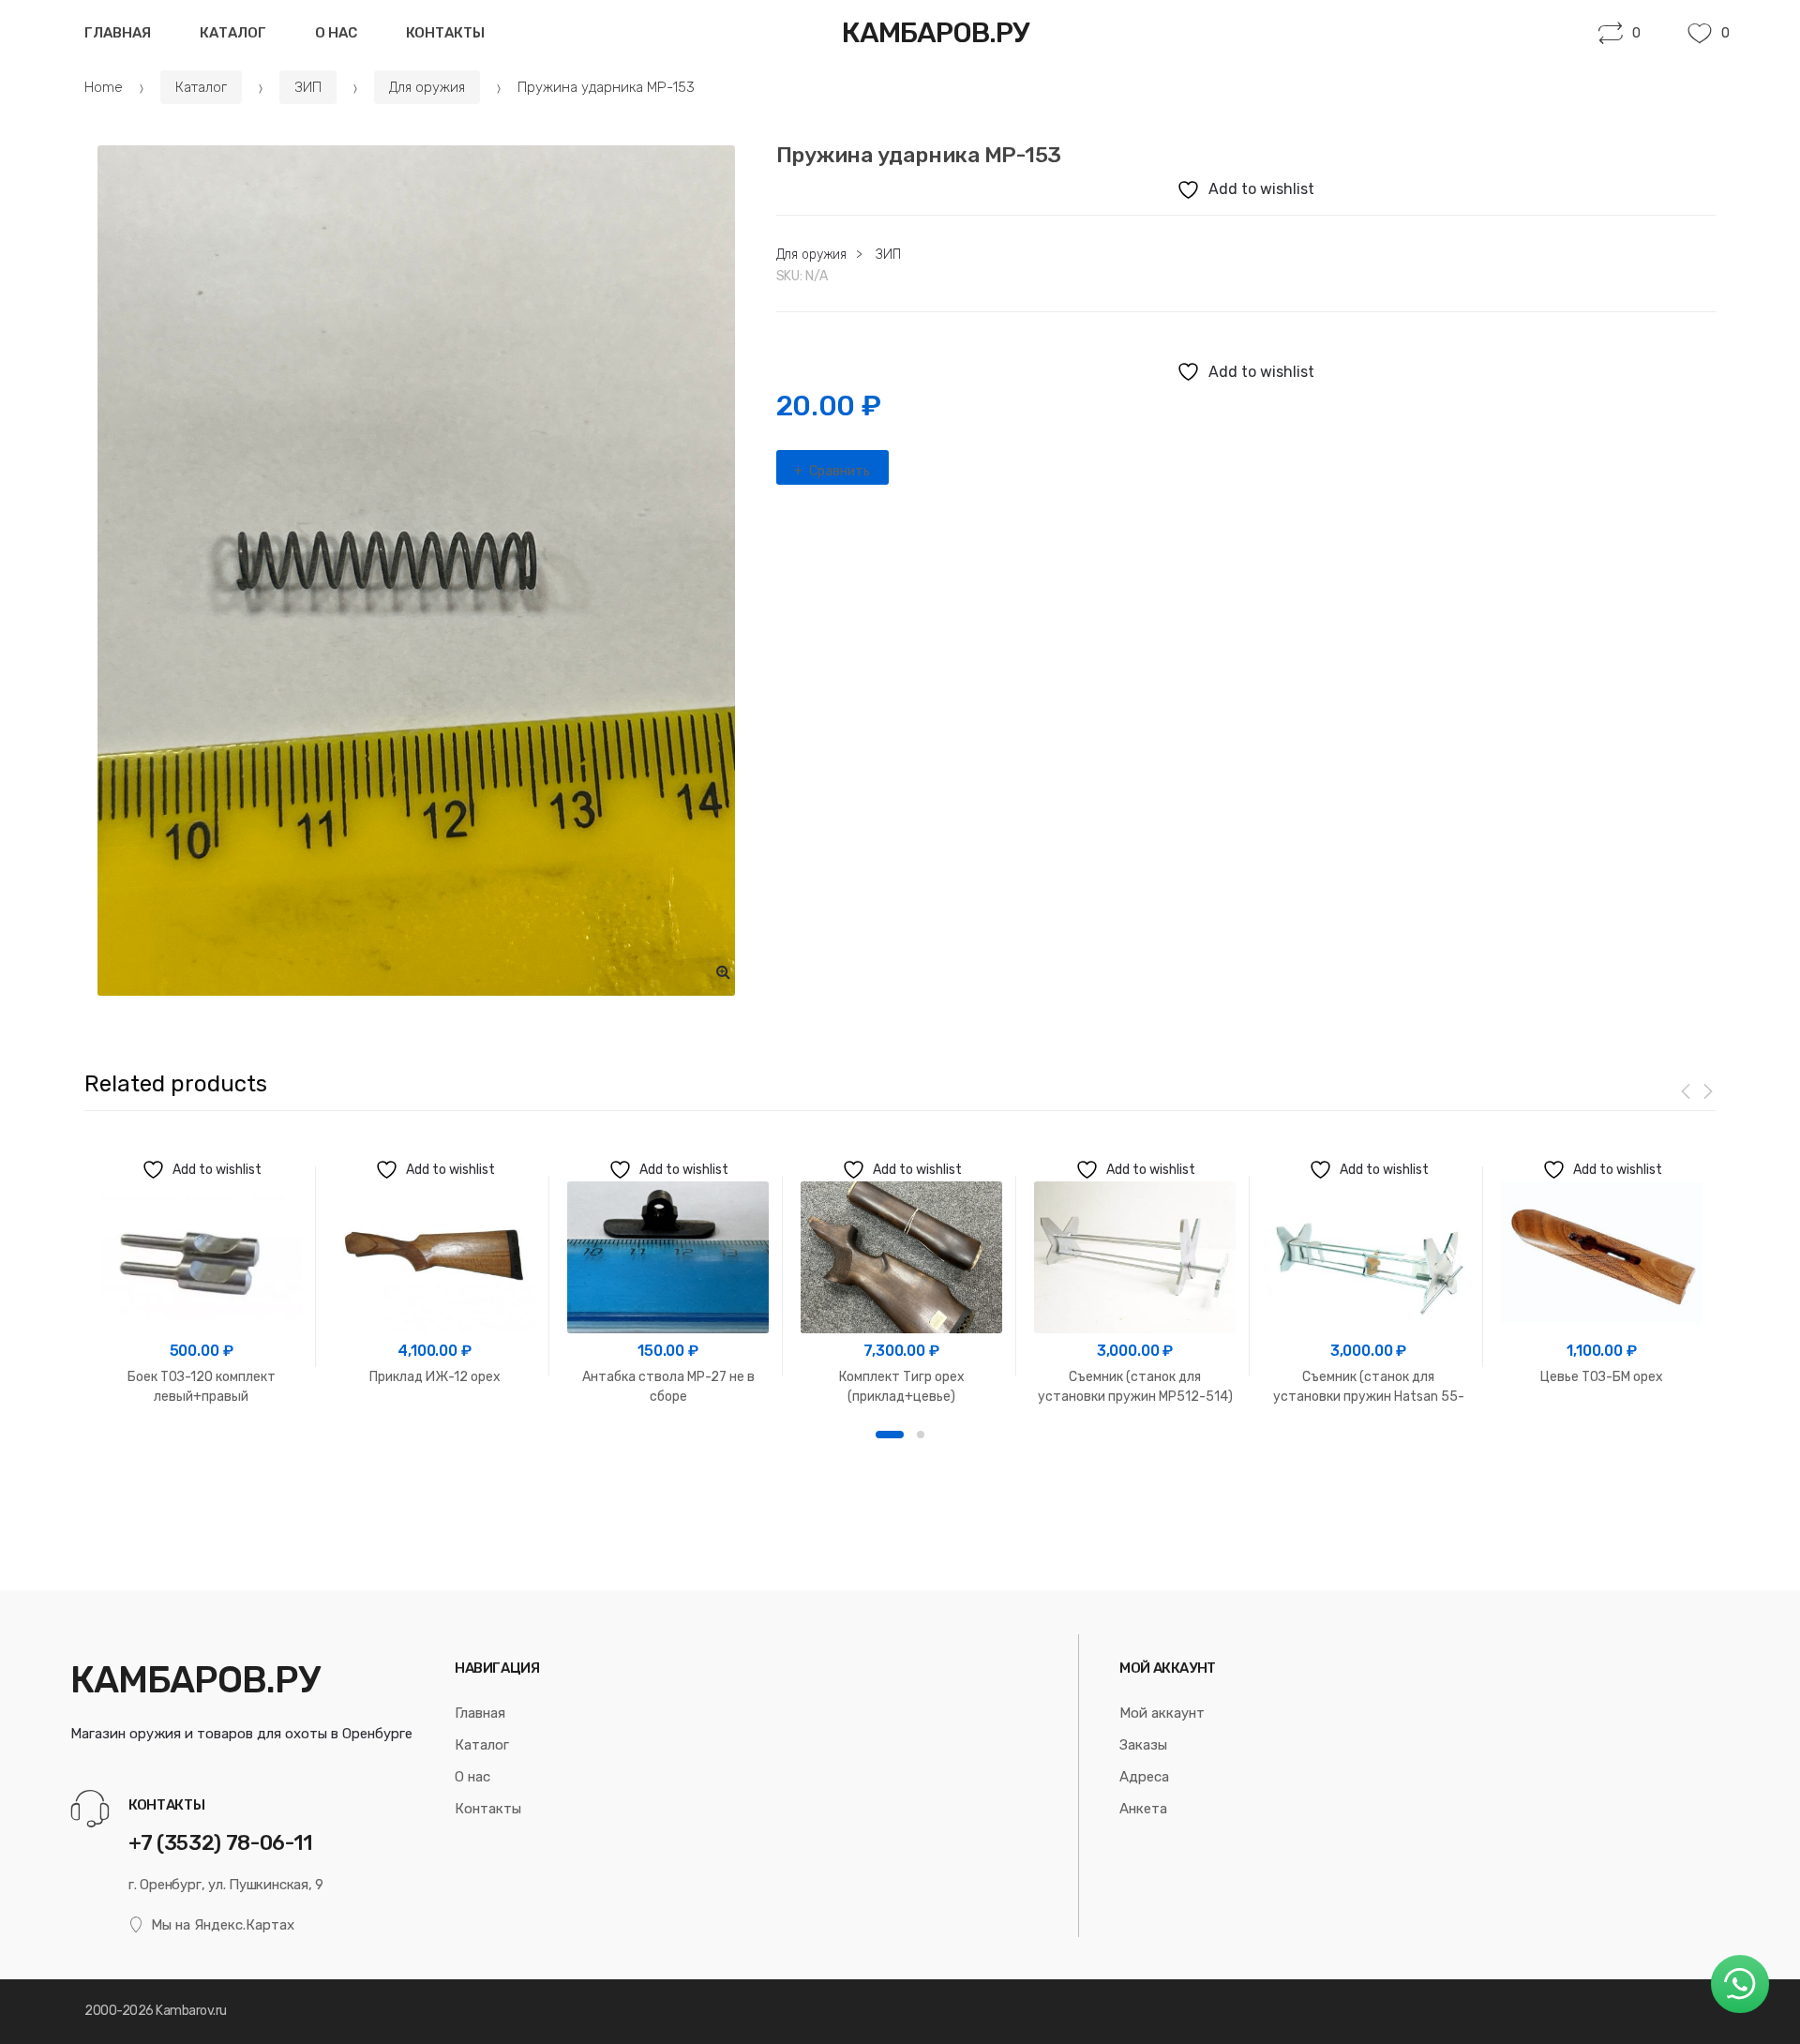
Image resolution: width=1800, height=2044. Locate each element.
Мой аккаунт (1162, 1713)
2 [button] (921, 1435)
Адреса (1144, 1777)
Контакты (445, 33)
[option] (416, 571)
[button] (724, 971)
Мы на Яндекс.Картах (223, 1925)
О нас (336, 33)
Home (104, 87)
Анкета (1143, 1809)
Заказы (1143, 1745)
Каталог (233, 33)
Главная (118, 33)
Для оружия (427, 87)
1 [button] (890, 1435)
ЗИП (308, 87)
